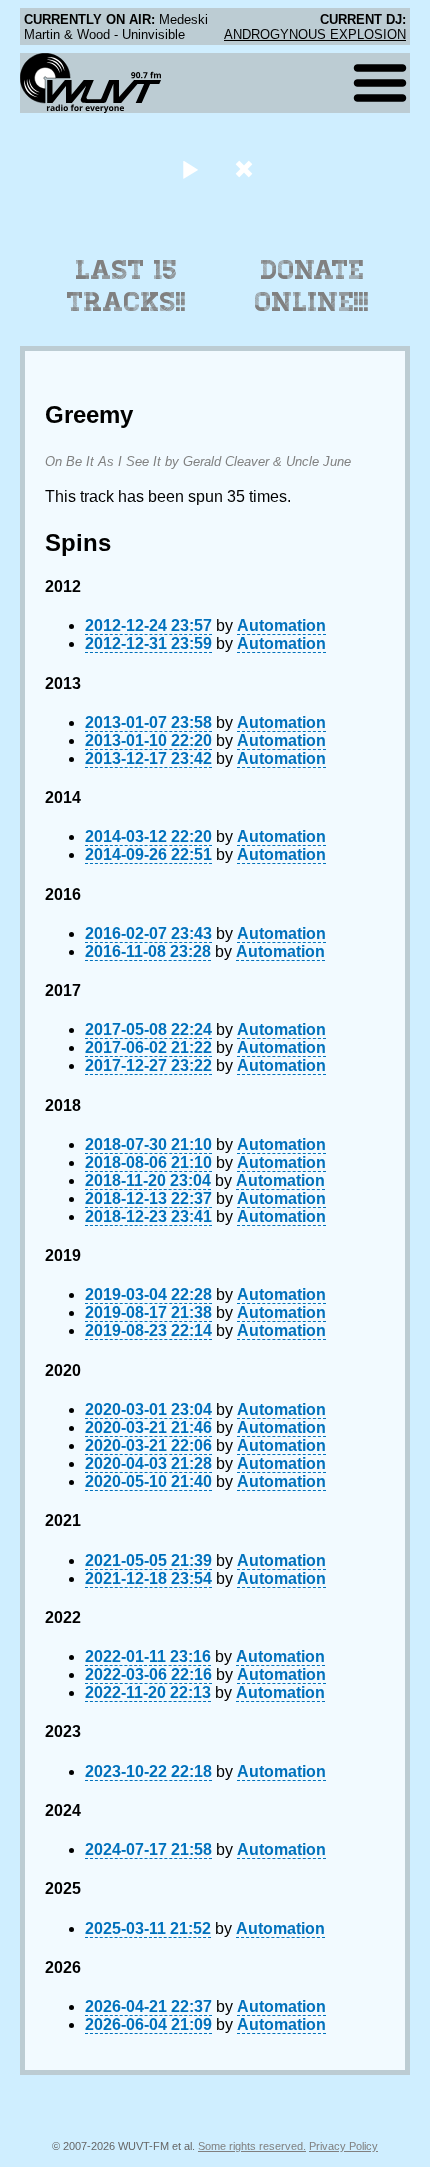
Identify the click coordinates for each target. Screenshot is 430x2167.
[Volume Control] (246, 168)
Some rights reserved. (252, 2146)
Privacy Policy (343, 2146)
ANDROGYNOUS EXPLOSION (315, 34)
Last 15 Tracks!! (126, 286)
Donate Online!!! (312, 286)
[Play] (189, 168)
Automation (281, 625)
